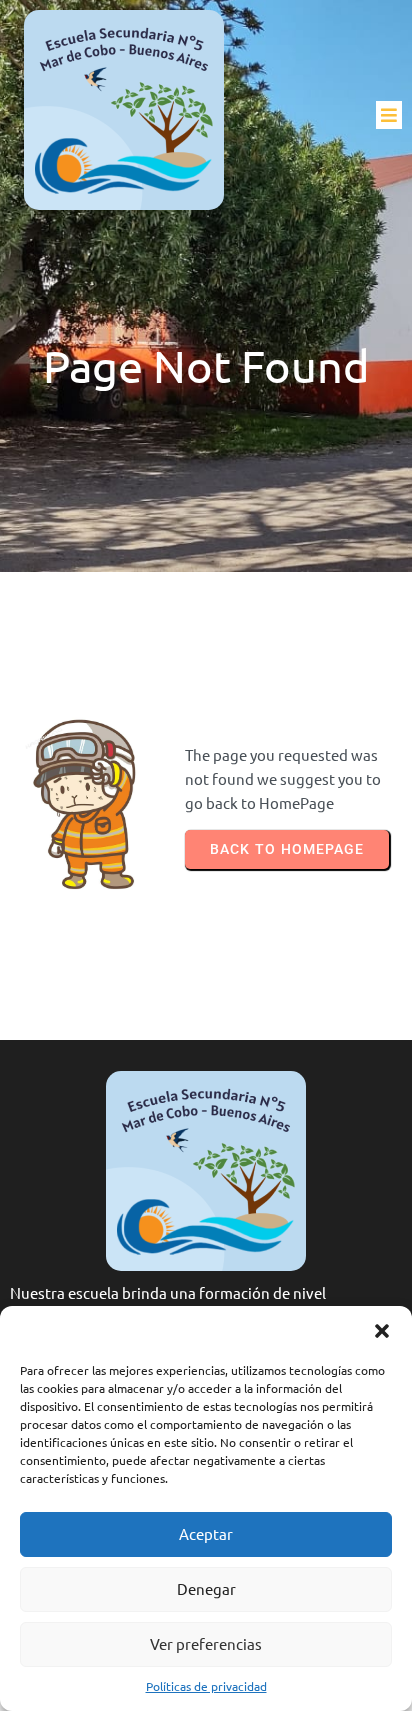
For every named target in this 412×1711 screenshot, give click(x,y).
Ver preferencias (206, 1643)
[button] (382, 1331)
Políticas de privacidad (206, 1686)
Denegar (206, 1588)
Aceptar (206, 1533)
